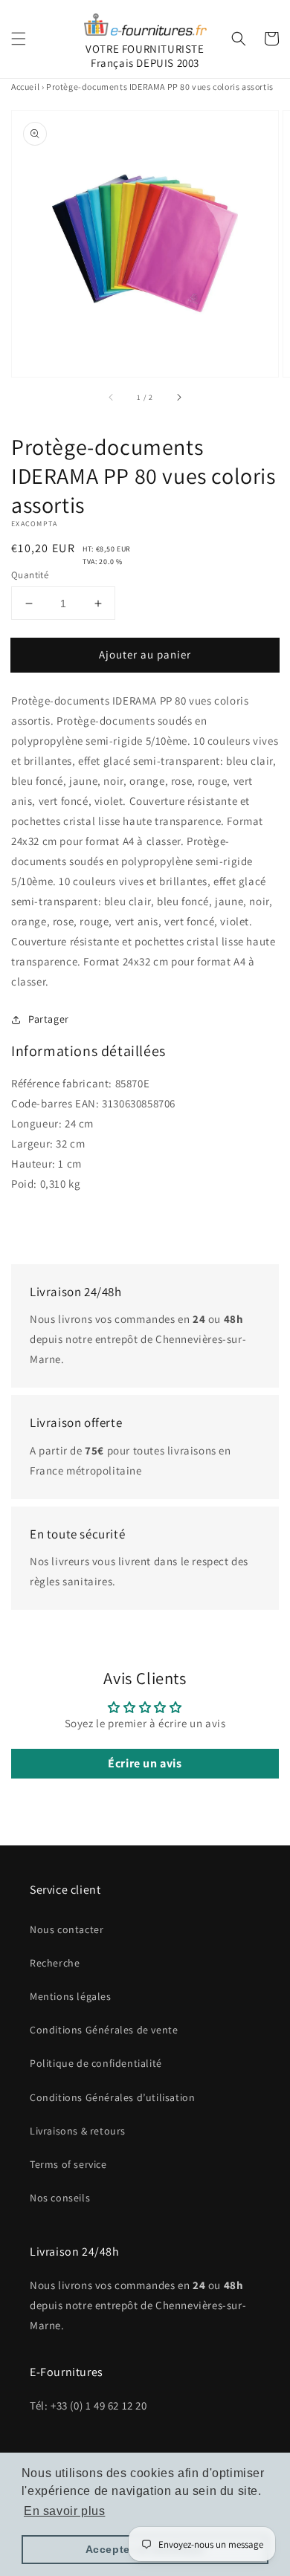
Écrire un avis (145, 1763)
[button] (19, 39)
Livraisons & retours (78, 2131)
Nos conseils (60, 2198)
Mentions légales (71, 1996)
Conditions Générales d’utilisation (112, 2097)
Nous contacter (67, 1929)
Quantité (30, 575)
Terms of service (68, 2164)
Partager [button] (49, 1019)
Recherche (55, 1963)
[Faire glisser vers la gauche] (112, 398)
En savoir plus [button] (64, 2511)
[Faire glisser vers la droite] (178, 398)
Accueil (25, 87)
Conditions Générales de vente (104, 2030)
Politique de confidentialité (96, 2063)
